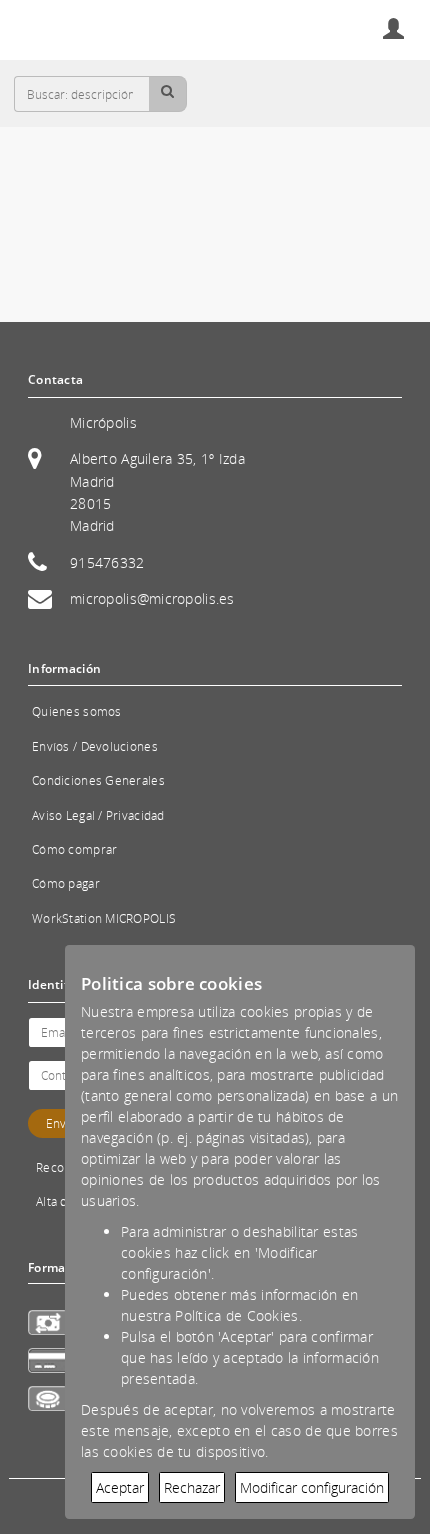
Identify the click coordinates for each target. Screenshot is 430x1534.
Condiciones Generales (98, 780)
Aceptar (120, 1487)
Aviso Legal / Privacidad (98, 815)
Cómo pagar (66, 883)
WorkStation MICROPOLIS (104, 918)
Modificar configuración (312, 1487)
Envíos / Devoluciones (95, 746)
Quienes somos (77, 711)
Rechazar (192, 1487)
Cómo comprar (74, 849)
